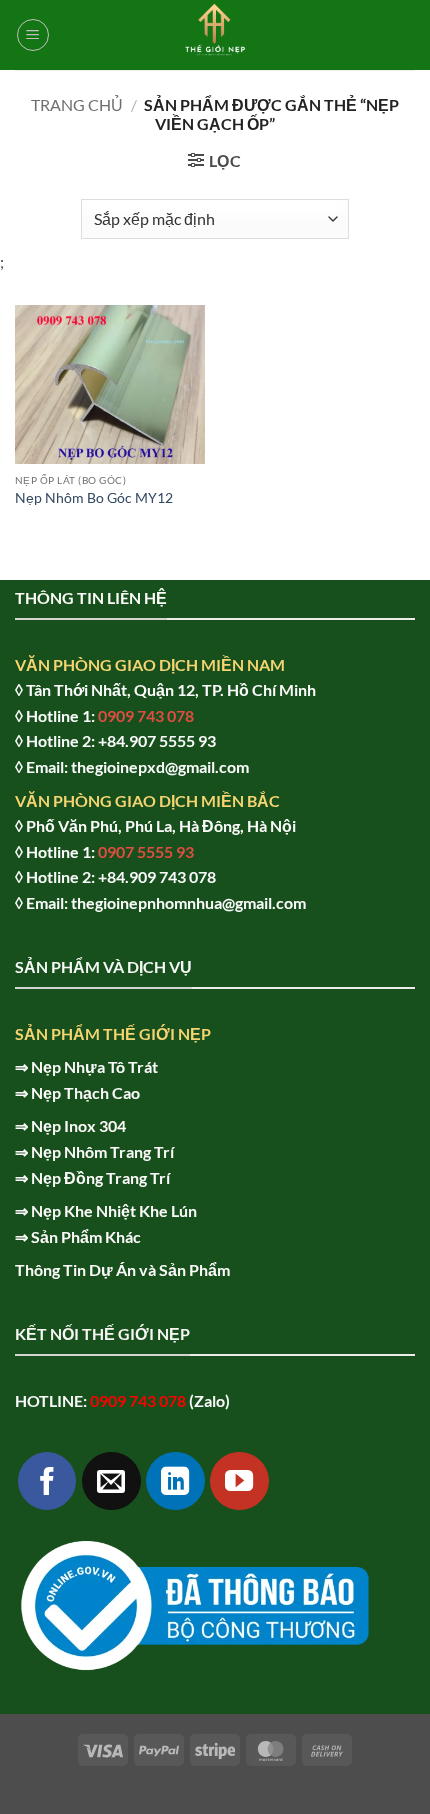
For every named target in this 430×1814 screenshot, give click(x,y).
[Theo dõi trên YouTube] (239, 1481)
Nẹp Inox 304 (78, 1125)
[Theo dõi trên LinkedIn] (175, 1481)
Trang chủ (77, 104)
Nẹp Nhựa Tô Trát (94, 1066)
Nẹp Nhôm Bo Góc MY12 (94, 498)
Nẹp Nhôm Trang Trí (102, 1151)
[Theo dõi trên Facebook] (47, 1481)
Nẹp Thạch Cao (85, 1092)
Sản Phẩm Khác (86, 1236)
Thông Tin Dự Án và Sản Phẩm (122, 1269)
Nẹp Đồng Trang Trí (100, 1177)
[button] (33, 35)
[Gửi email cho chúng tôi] (111, 1481)
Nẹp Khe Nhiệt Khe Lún (114, 1210)
